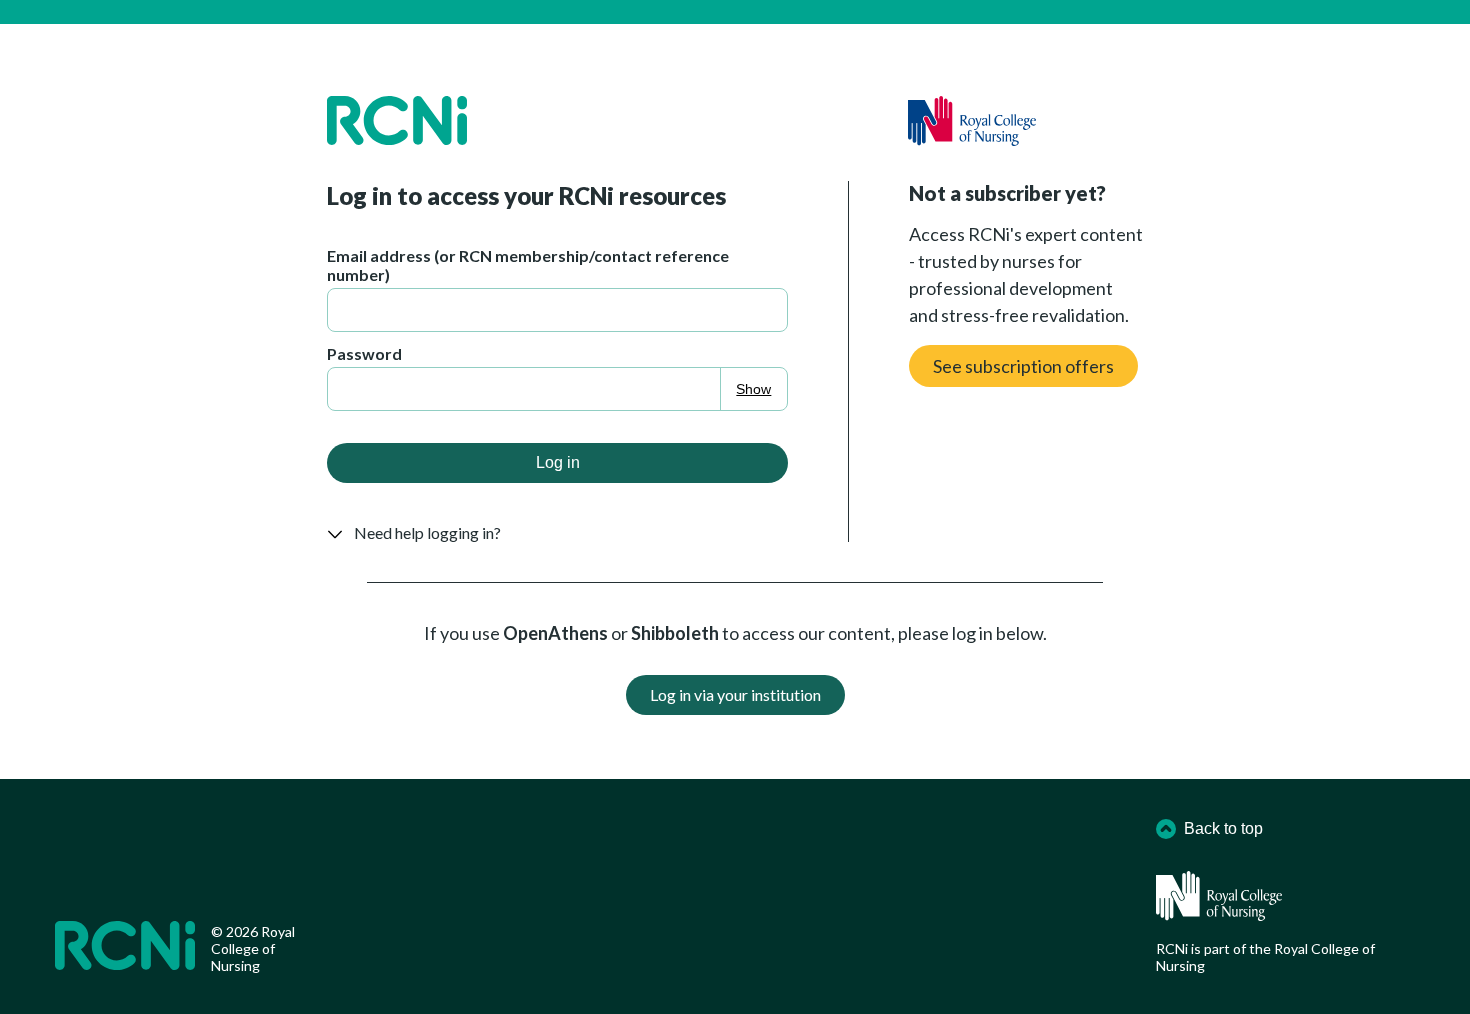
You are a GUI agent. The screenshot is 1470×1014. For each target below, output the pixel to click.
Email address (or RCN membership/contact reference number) (528, 265)
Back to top (1223, 828)
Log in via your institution (735, 694)
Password (364, 353)
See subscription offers (1023, 366)
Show (753, 389)
